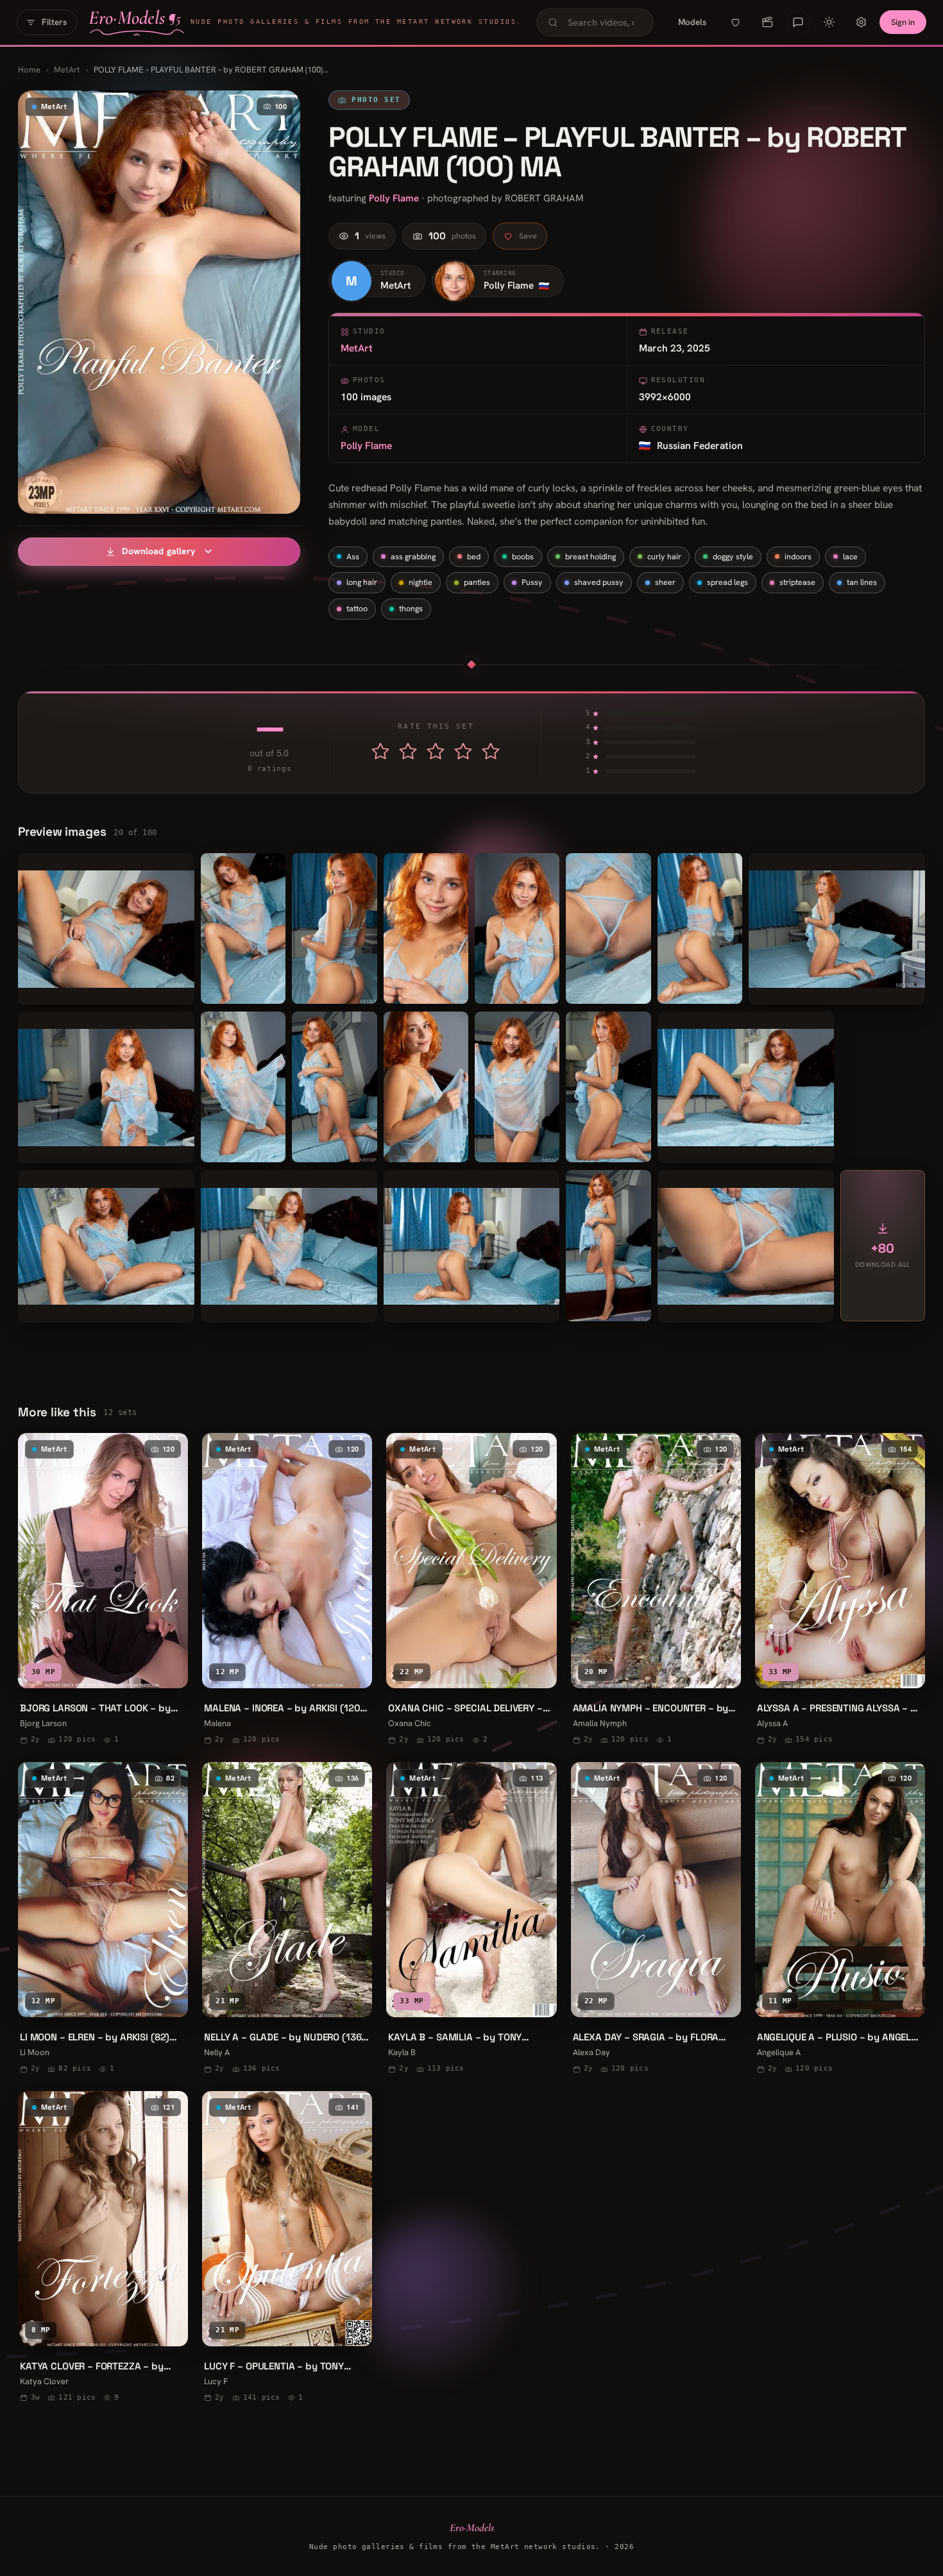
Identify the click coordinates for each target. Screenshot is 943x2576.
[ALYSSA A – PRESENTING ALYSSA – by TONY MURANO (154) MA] (840, 1590)
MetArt (67, 70)
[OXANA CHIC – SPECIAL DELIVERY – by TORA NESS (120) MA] (471, 1590)
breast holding (590, 556)
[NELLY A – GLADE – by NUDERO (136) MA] (287, 1919)
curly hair (664, 556)
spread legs (727, 582)
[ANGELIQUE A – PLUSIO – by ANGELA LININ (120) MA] (840, 1919)
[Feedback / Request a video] (798, 22)
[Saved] (735, 22)
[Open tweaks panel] (861, 22)
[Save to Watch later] (169, 1673)
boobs (523, 556)
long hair (362, 582)
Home (29, 70)
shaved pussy (599, 582)
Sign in (903, 22)
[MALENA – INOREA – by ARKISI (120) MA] (287, 1590)
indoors (798, 556)
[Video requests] (767, 22)
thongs (411, 608)
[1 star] (380, 751)
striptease (797, 582)
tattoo (357, 608)
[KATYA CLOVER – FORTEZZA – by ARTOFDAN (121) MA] (103, 2249)
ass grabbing (413, 556)
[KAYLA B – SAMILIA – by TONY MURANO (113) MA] (471, 1919)
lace (850, 556)
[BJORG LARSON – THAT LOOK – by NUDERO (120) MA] (103, 1590)
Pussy (532, 582)
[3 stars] (436, 751)
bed (474, 556)
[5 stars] (491, 751)
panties (477, 582)
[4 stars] (463, 751)
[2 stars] (408, 751)
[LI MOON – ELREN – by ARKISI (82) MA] (103, 1919)
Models (692, 22)
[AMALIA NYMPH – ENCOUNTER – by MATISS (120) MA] (656, 1590)
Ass (353, 556)
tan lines (862, 582)
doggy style (733, 556)
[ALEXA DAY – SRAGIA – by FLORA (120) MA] (656, 1919)
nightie (421, 582)
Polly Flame (394, 198)
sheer (665, 582)
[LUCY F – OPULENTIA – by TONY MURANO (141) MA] (287, 2249)
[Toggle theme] (829, 22)
